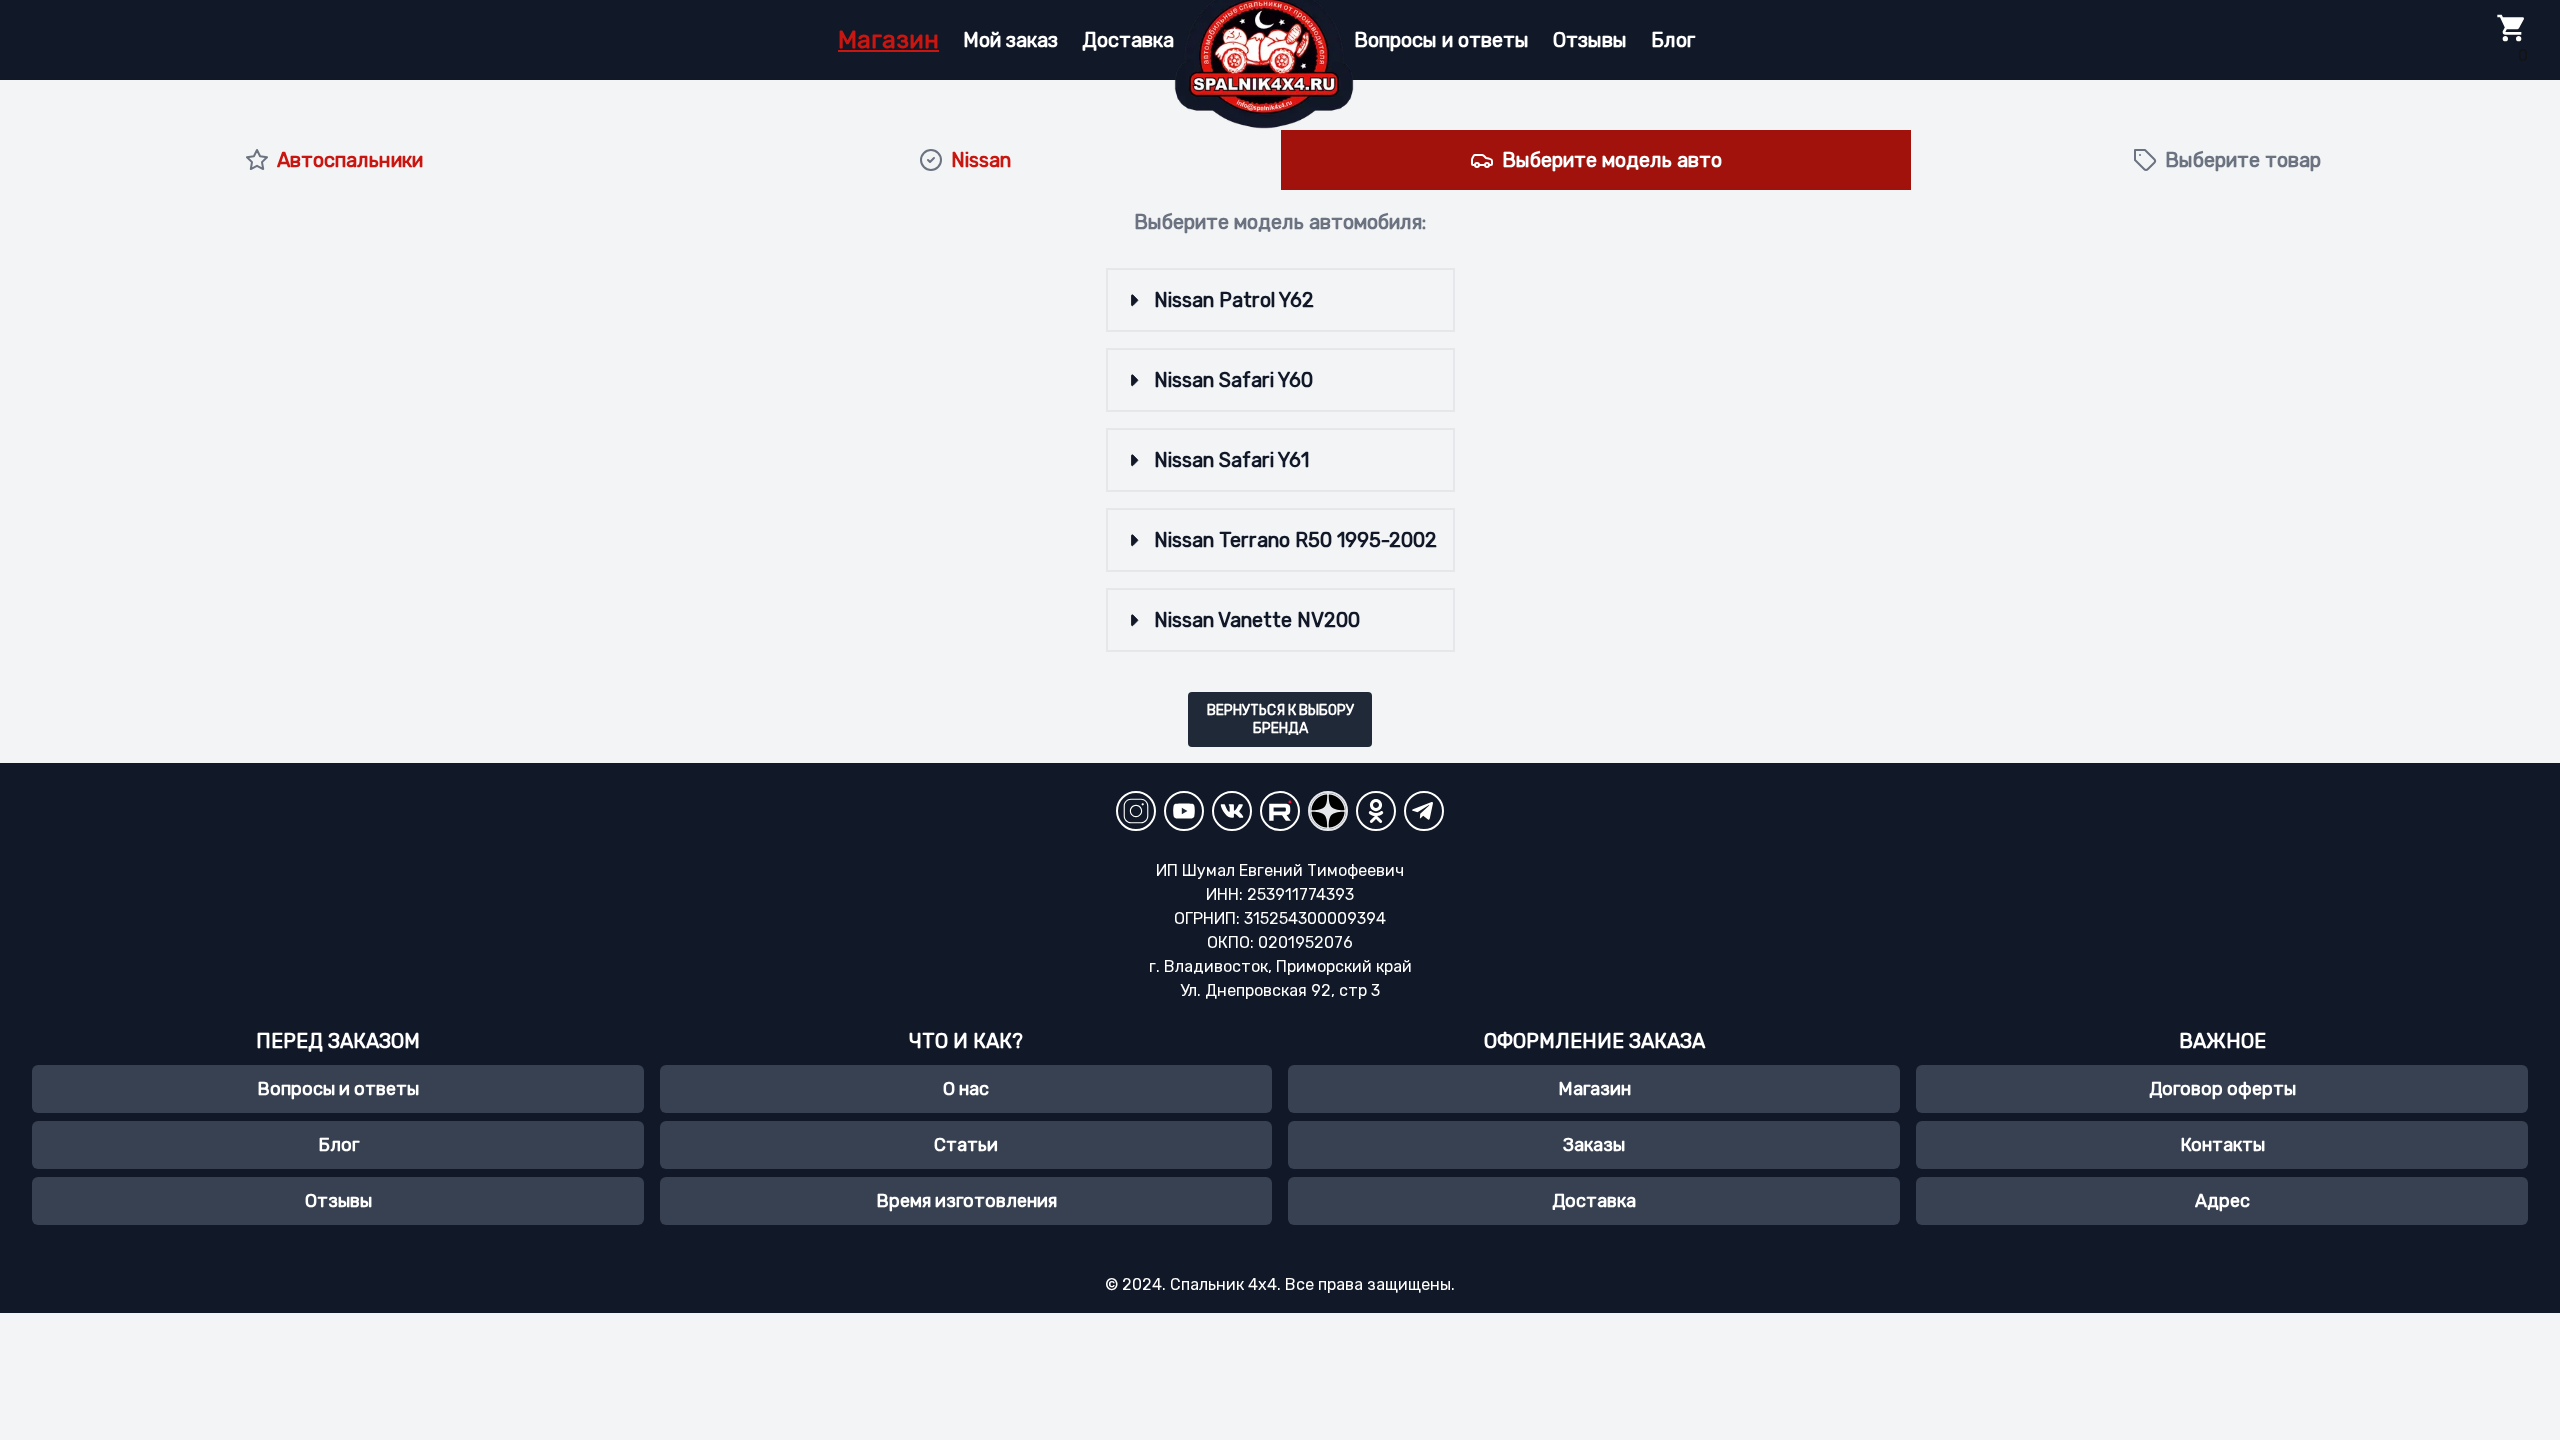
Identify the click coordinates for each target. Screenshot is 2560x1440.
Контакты (2222, 1145)
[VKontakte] (1232, 811)
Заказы (1594, 1145)
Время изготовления (966, 1201)
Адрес (2222, 1201)
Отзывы (1590, 40)
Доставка (1128, 40)
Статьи (966, 1145)
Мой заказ (1010, 40)
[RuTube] (1280, 811)
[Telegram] (1424, 811)
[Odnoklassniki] (1376, 811)
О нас (966, 1089)
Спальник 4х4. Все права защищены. (1312, 1284)
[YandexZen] (1328, 811)
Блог (1673, 40)
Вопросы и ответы (1441, 40)
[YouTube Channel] (1184, 811)
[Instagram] (1136, 811)
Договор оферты (2222, 1089)
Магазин (888, 40)
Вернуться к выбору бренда (1280, 719)
